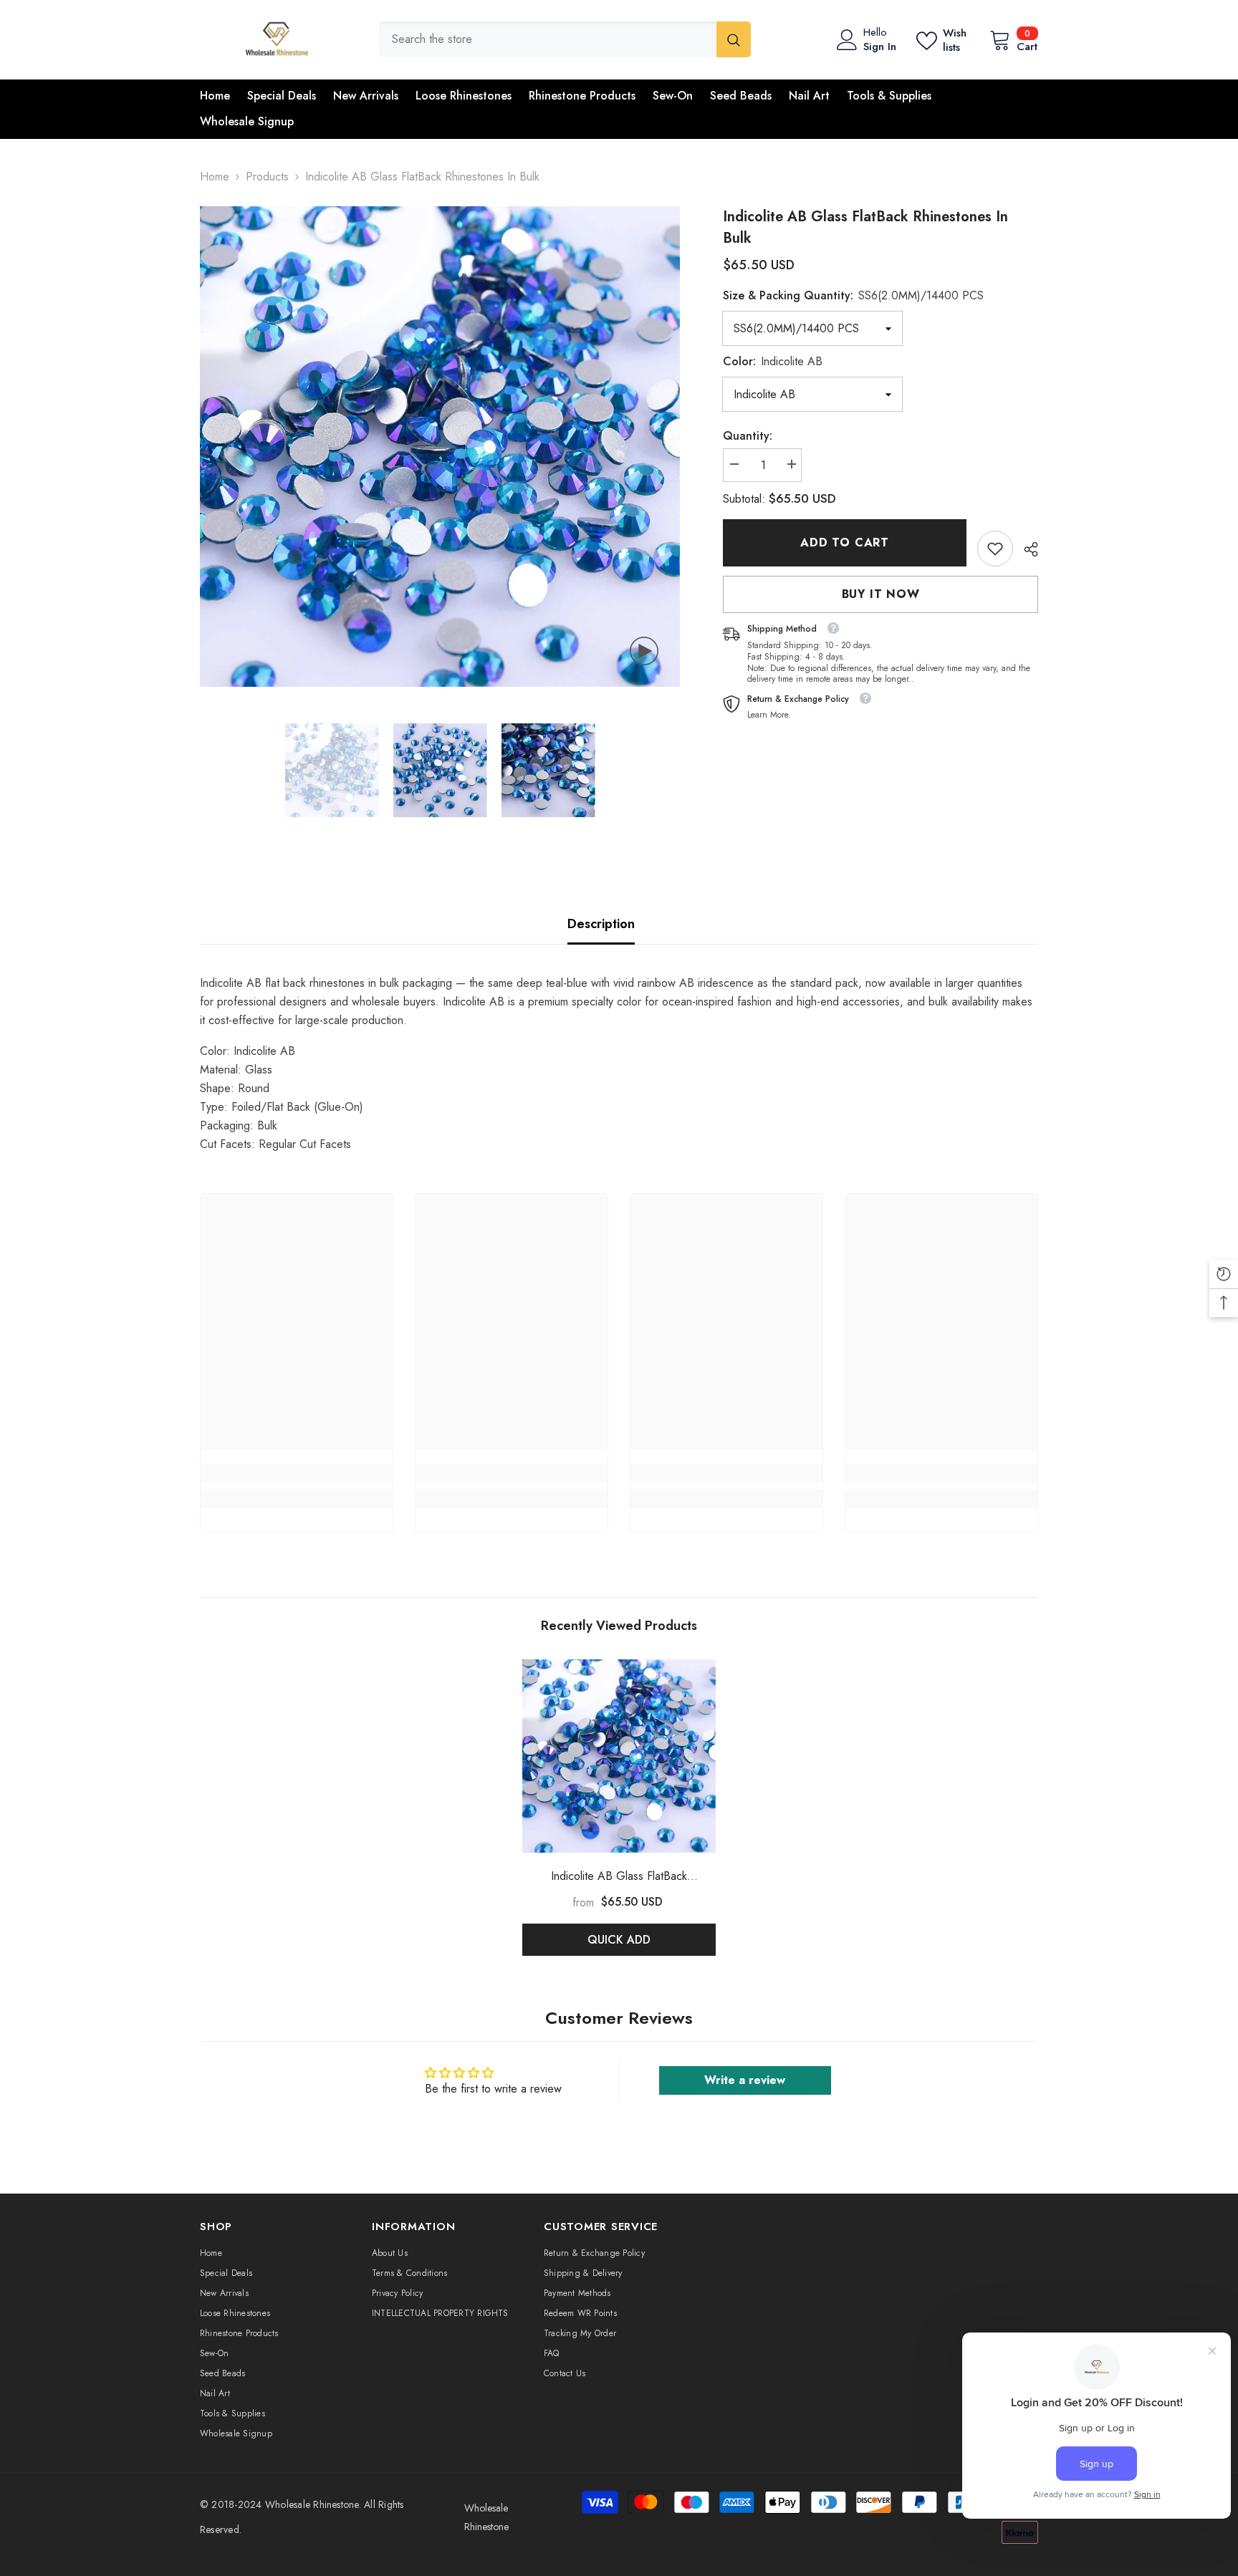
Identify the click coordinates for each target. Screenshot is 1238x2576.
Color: (773, 361)
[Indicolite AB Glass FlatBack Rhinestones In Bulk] (619, 1756)
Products (267, 177)
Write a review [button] (745, 2080)
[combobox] (548, 39)
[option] (440, 447)
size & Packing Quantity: (853, 295)
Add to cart (845, 542)
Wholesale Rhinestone (312, 2504)
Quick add (619, 1940)
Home (215, 177)
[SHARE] (1026, 549)
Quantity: (748, 436)
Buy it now (881, 594)
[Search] (565, 39)
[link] (995, 549)
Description (601, 924)
